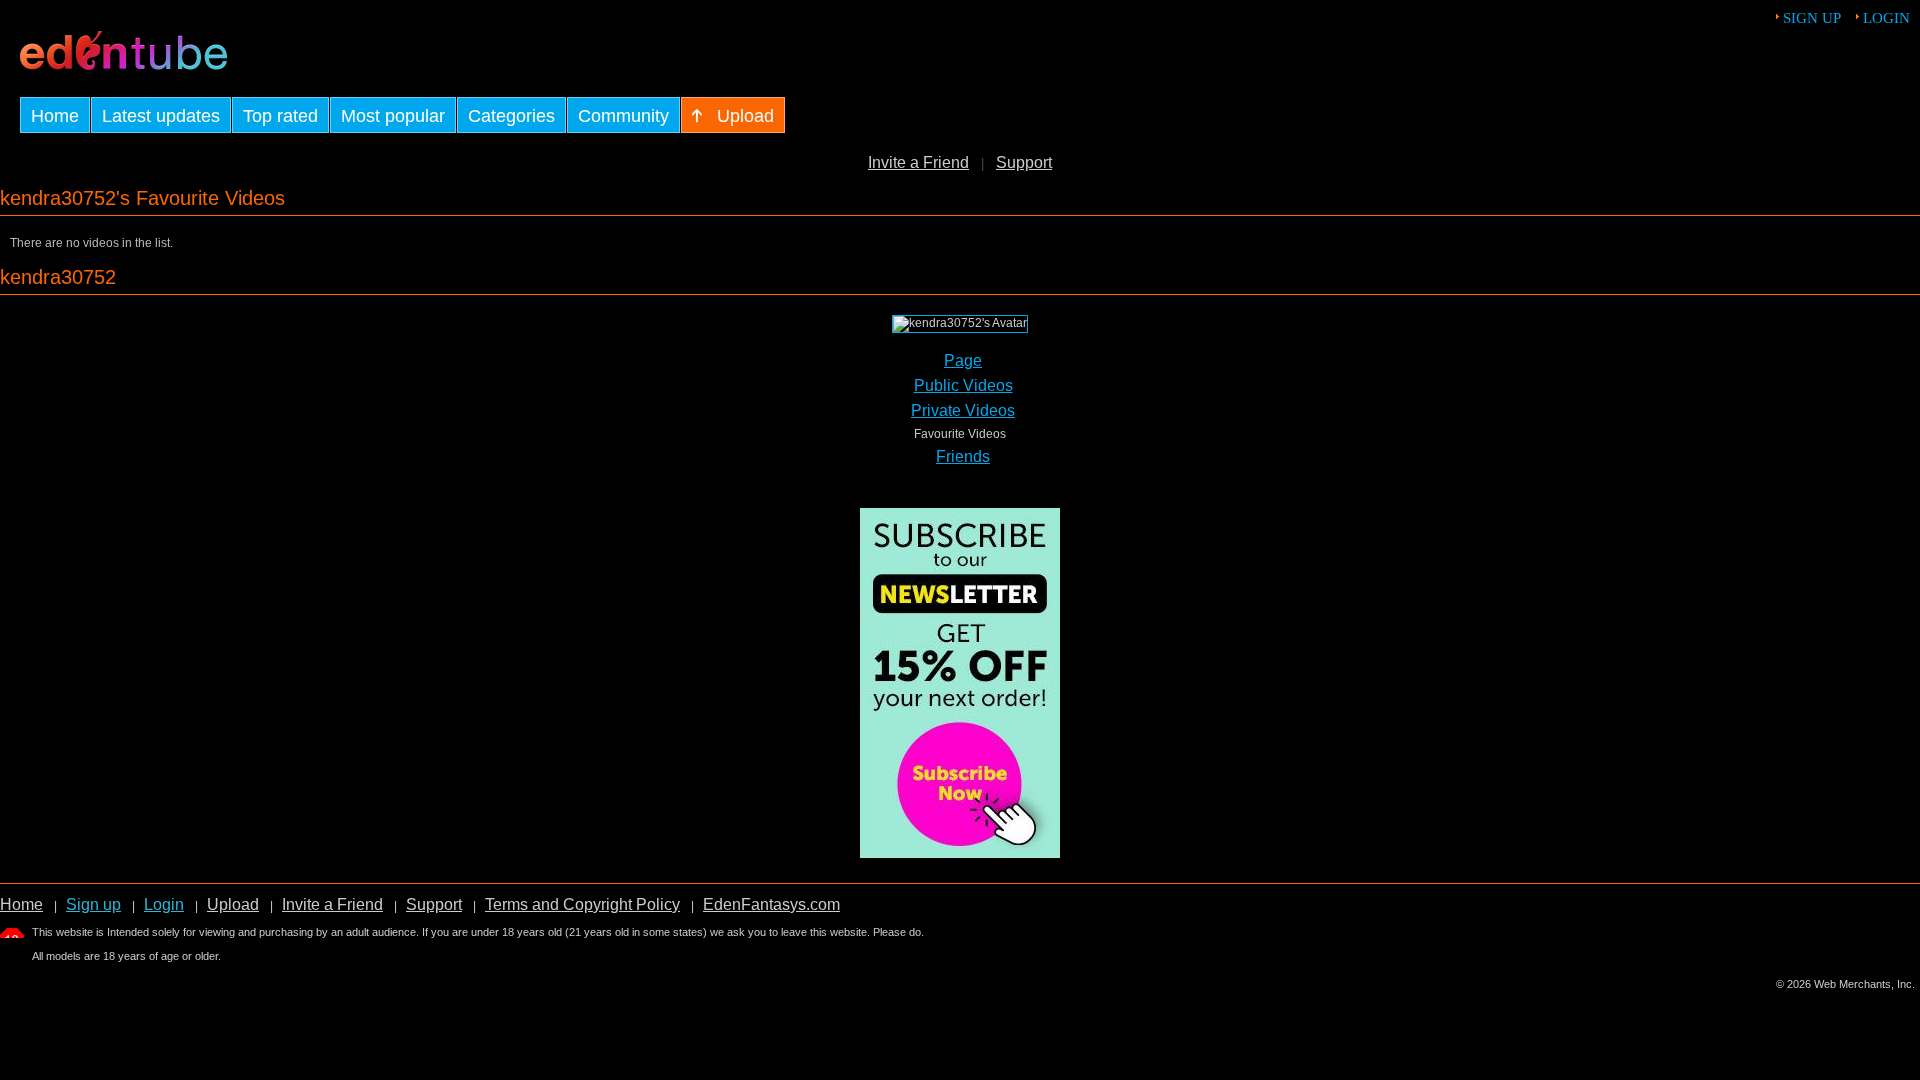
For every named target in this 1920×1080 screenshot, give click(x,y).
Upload (233, 904)
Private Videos (963, 410)
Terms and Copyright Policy (582, 904)
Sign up (1812, 18)
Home (21, 904)
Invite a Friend (918, 162)
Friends (963, 456)
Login (1886, 18)
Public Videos (963, 385)
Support (1024, 162)
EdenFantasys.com (771, 904)
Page (963, 360)
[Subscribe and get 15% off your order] (960, 852)
